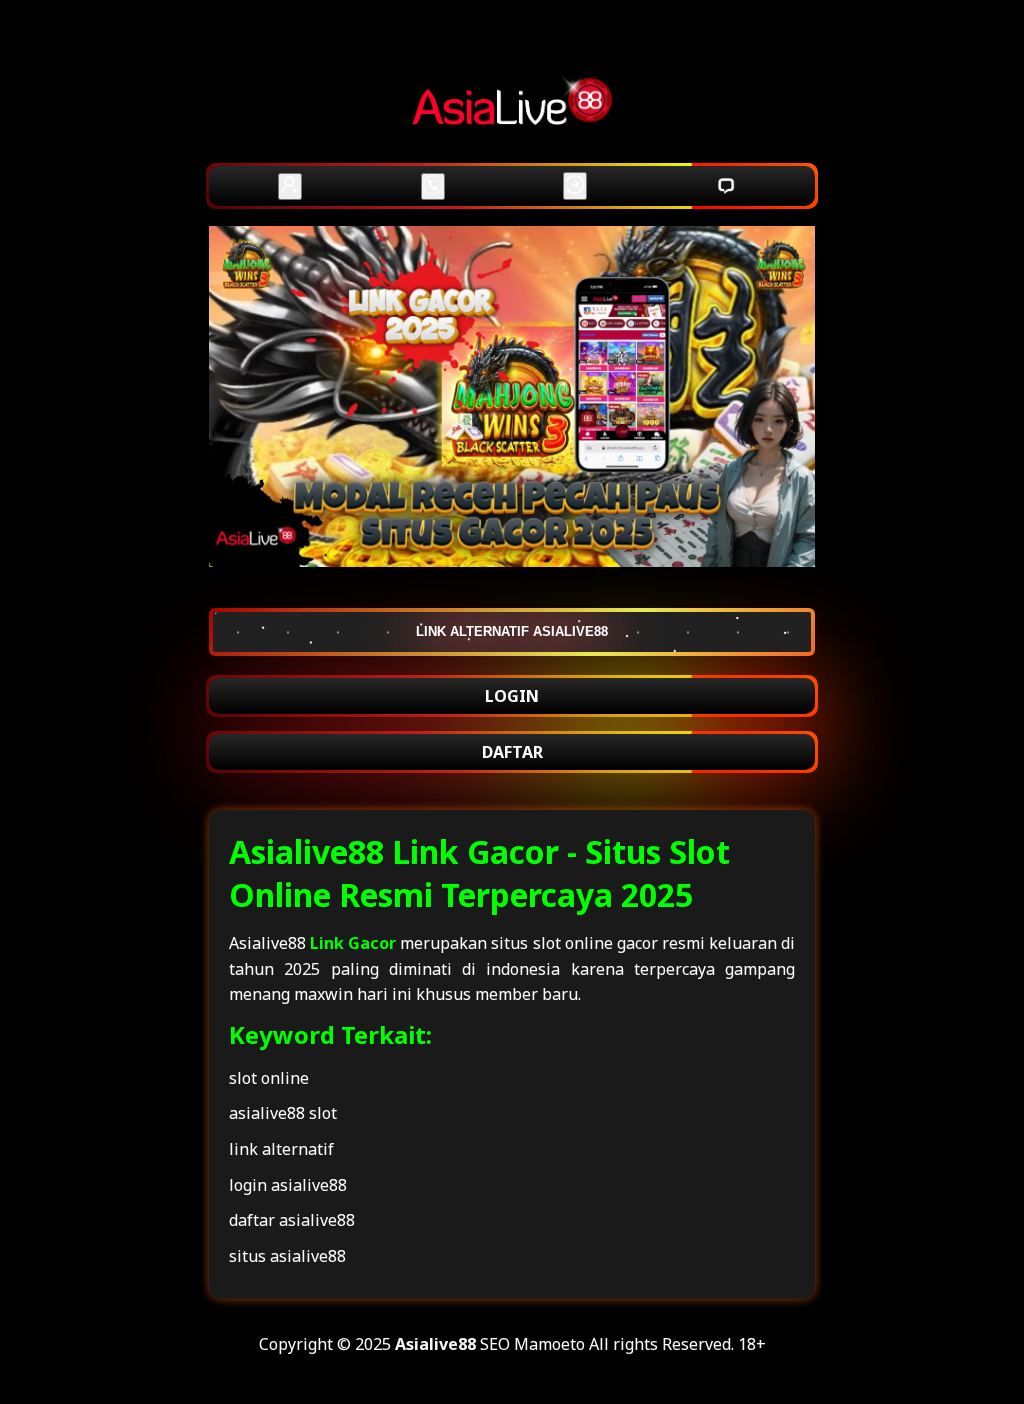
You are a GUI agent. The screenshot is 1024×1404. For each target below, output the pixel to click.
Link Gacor (353, 943)
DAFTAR (512, 752)
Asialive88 (435, 1344)
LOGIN (512, 696)
